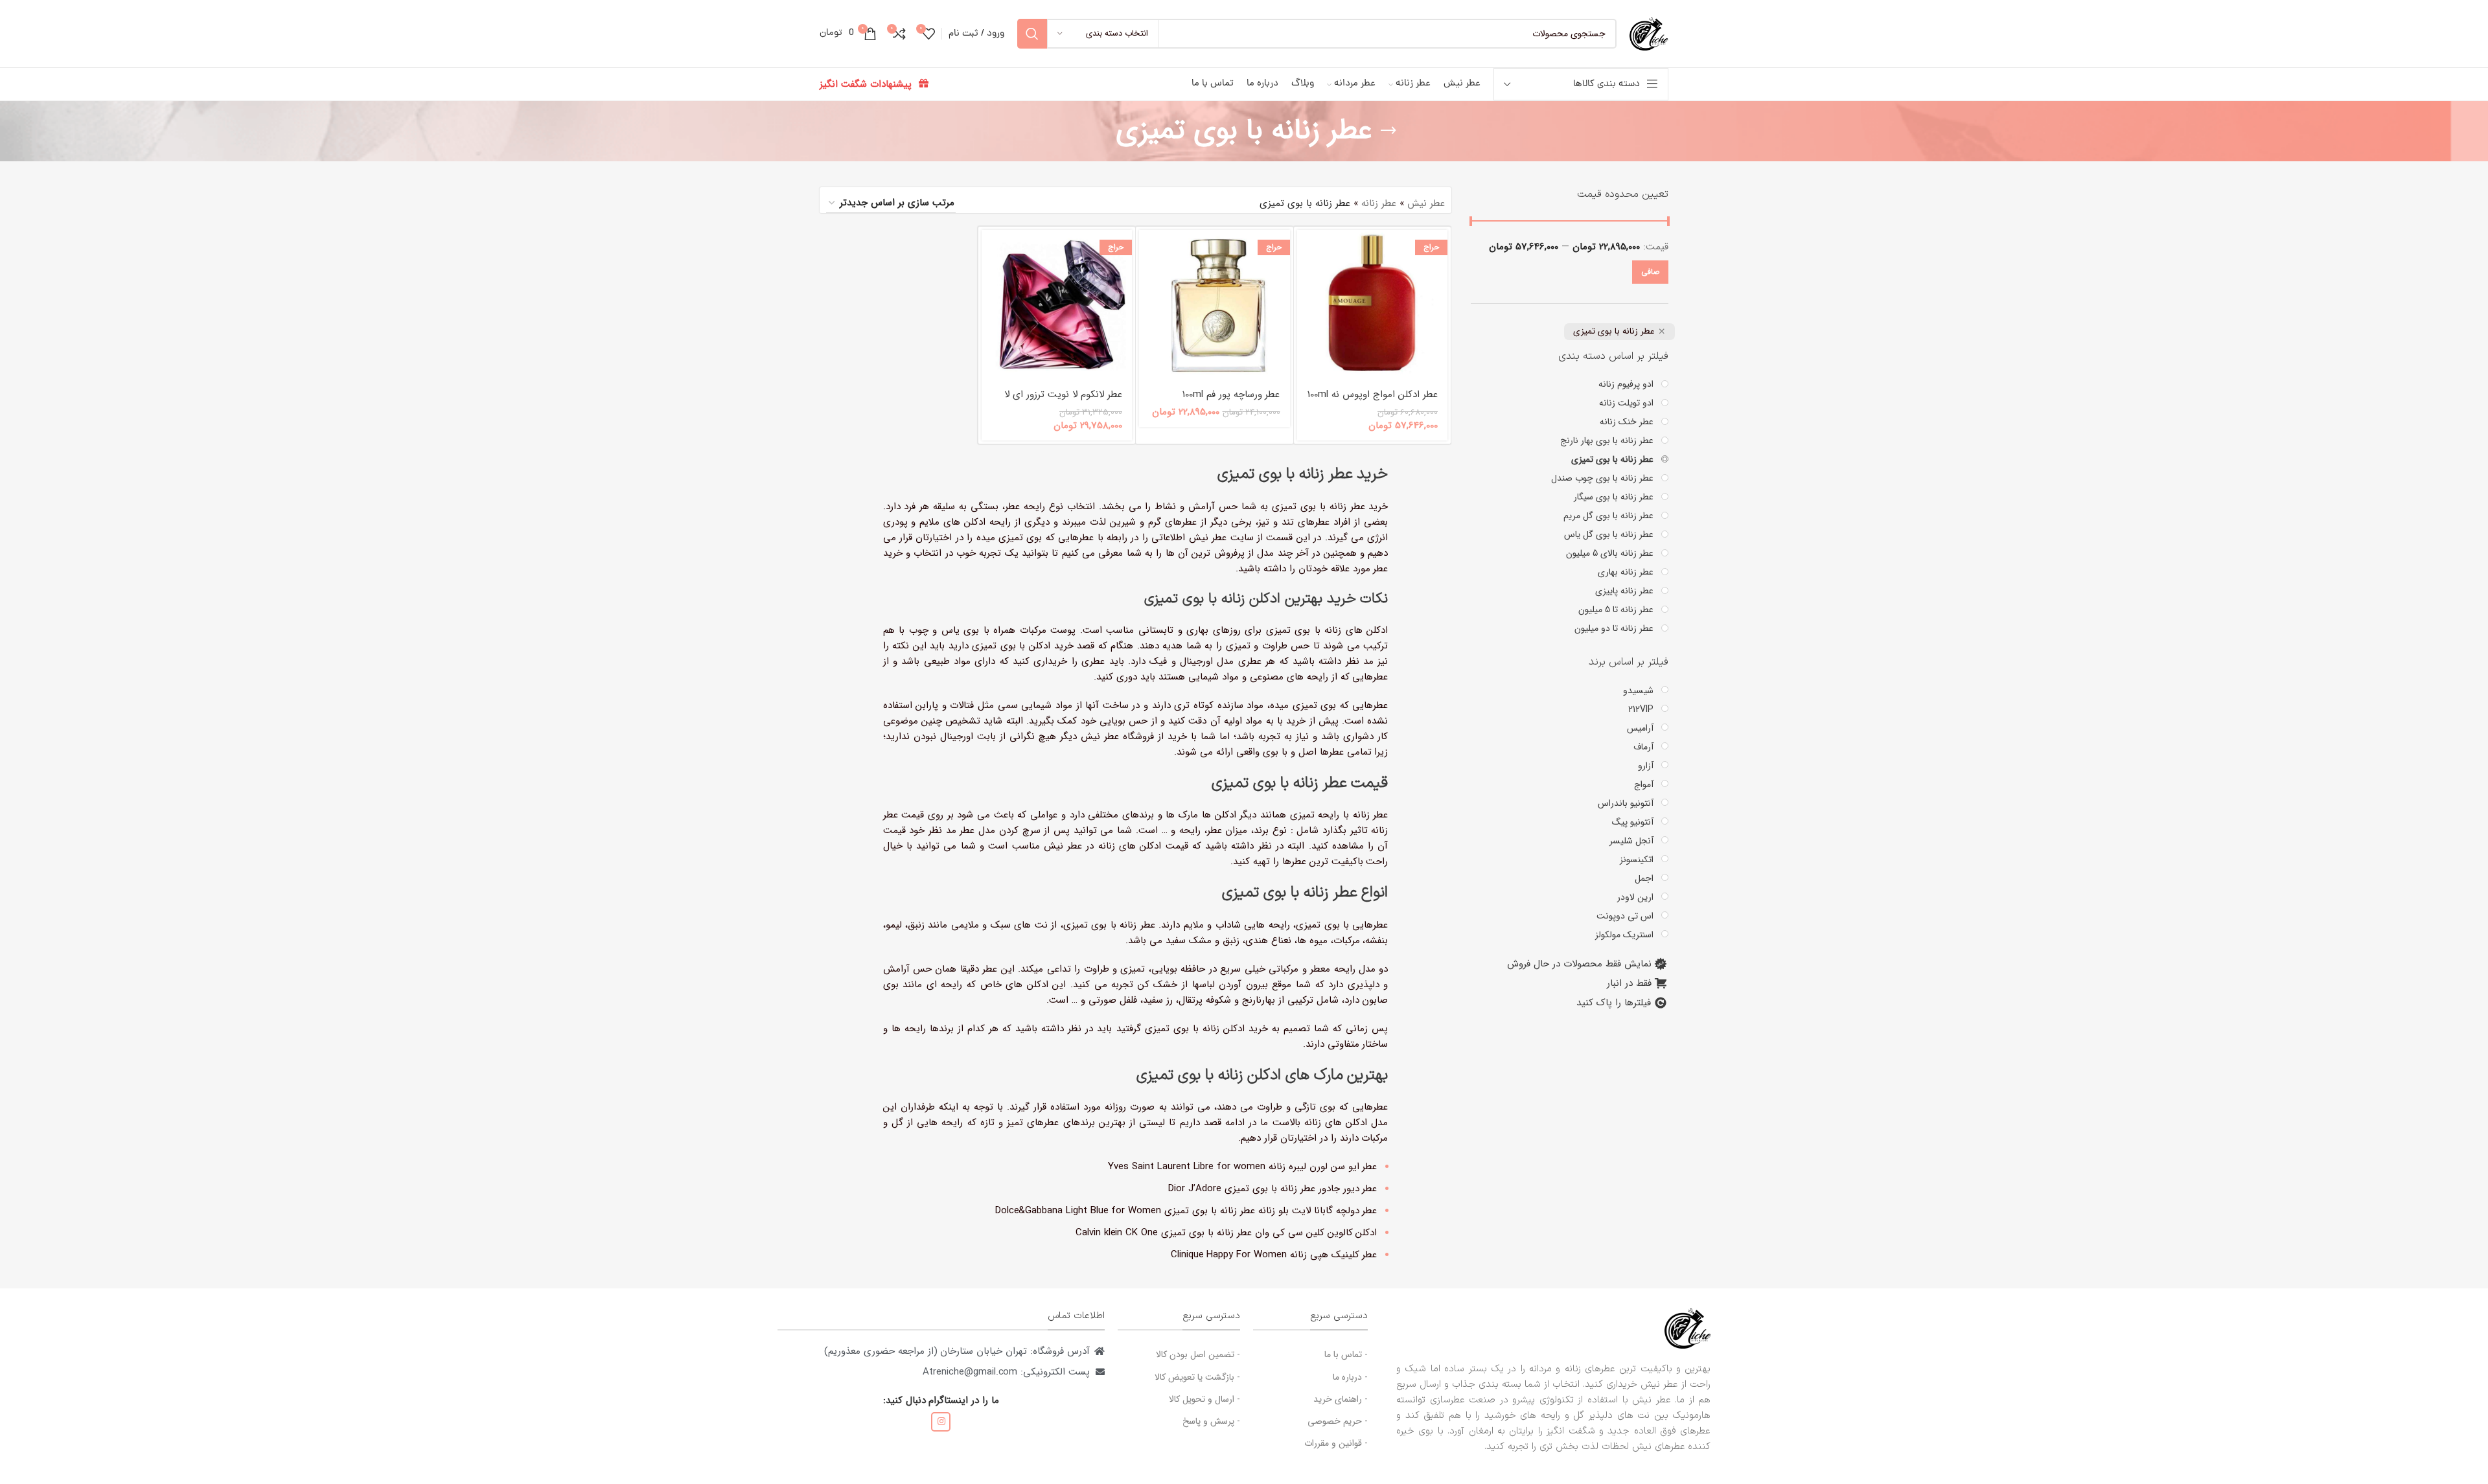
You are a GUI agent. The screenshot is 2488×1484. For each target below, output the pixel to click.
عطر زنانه (1379, 203)
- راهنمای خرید (1341, 1399)
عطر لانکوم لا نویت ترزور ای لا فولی (1063, 401)
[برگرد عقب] (1388, 131)
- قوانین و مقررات (1336, 1443)
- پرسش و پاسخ (1211, 1421)
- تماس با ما (1346, 1354)
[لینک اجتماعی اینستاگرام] (941, 1422)
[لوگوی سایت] (1649, 33)
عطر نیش (1426, 203)
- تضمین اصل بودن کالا (1198, 1354)
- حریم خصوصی (1338, 1421)
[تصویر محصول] (1373, 305)
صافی (1650, 272)
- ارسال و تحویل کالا (1204, 1399)
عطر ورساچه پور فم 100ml (1231, 394)
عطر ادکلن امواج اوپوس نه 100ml (1373, 394)
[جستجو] (1032, 34)
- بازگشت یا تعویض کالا (1197, 1377)
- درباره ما (1350, 1377)
